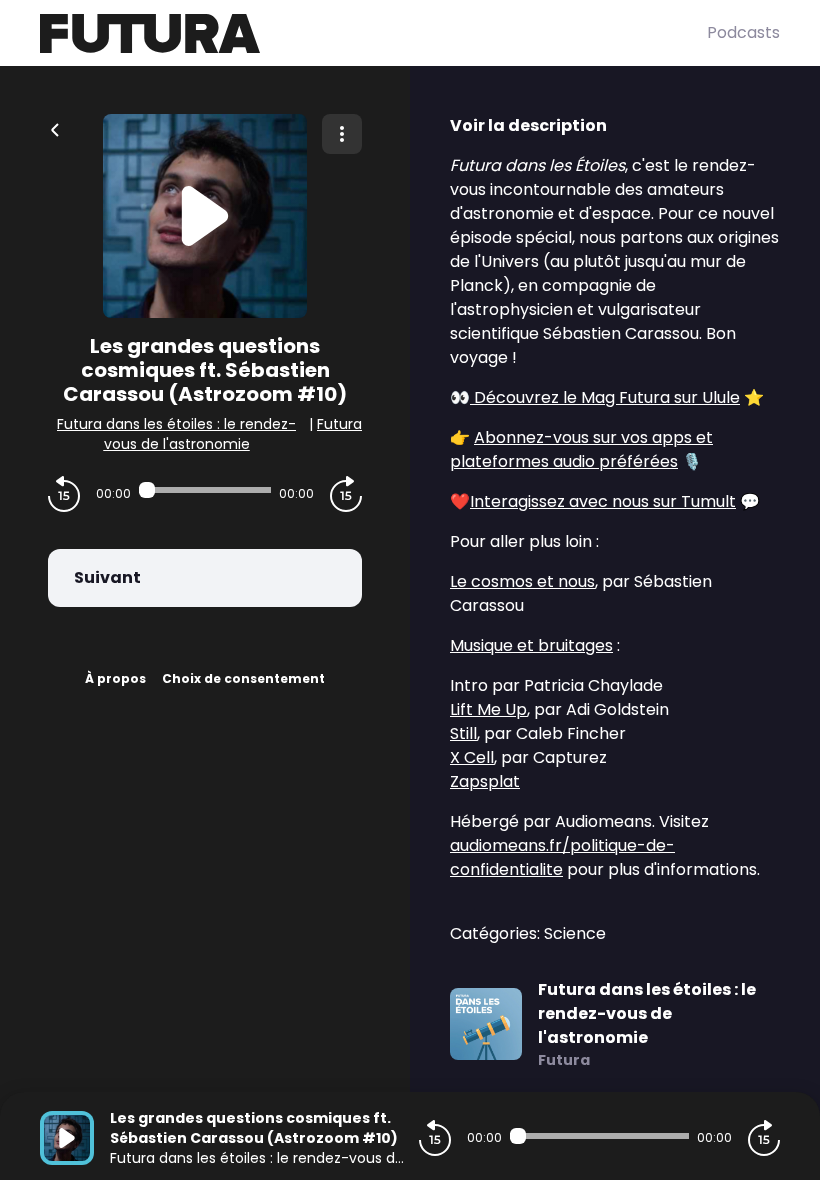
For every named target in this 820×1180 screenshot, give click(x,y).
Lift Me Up (488, 709)
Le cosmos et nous (522, 581)
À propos (115, 678)
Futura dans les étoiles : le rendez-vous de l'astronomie (176, 434)
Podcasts (743, 32)
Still (463, 733)
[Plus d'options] (342, 134)
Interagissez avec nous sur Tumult (603, 501)
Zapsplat (485, 781)
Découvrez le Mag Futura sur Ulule (605, 397)
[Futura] (373, 33)
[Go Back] (55, 128)
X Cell (472, 757)
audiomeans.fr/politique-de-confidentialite (562, 857)
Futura (339, 424)
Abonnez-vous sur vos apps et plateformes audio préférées (581, 449)
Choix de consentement (243, 678)
